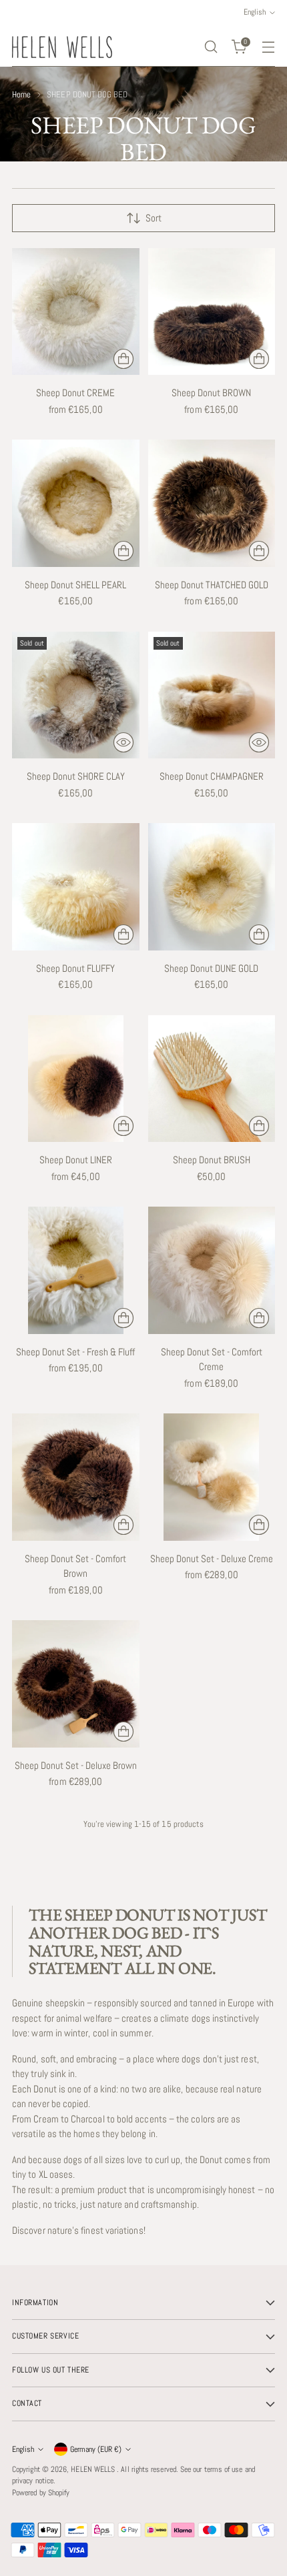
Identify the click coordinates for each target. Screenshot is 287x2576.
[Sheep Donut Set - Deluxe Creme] (212, 1477)
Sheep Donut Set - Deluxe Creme (212, 1558)
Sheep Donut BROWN (211, 393)
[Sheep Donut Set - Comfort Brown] (76, 1477)
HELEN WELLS (94, 2469)
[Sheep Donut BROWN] (212, 312)
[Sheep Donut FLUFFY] (76, 887)
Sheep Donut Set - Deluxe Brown (76, 1765)
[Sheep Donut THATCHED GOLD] (212, 503)
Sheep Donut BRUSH (212, 1160)
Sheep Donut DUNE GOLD (211, 968)
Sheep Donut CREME (75, 393)
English (23, 2449)
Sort (154, 218)
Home (21, 94)
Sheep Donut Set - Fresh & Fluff (75, 1352)
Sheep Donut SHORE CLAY (76, 776)
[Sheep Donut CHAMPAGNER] (212, 695)
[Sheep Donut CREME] (76, 312)
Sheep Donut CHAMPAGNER (212, 776)
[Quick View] (123, 742)
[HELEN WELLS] (62, 47)
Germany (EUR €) (96, 2449)
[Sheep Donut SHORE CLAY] (76, 695)
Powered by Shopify (41, 2493)
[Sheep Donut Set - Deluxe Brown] (76, 1684)
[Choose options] (123, 359)
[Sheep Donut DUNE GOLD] (212, 887)
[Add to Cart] (259, 1126)
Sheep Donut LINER (76, 1160)
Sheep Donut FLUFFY (75, 968)
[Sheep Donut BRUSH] (212, 1079)
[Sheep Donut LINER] (76, 1079)
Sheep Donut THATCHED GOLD (212, 585)
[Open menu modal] (268, 47)
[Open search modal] (211, 47)
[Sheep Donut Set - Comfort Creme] (212, 1270)
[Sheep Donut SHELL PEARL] (76, 503)
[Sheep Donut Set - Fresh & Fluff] (76, 1270)
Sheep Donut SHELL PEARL (75, 585)
